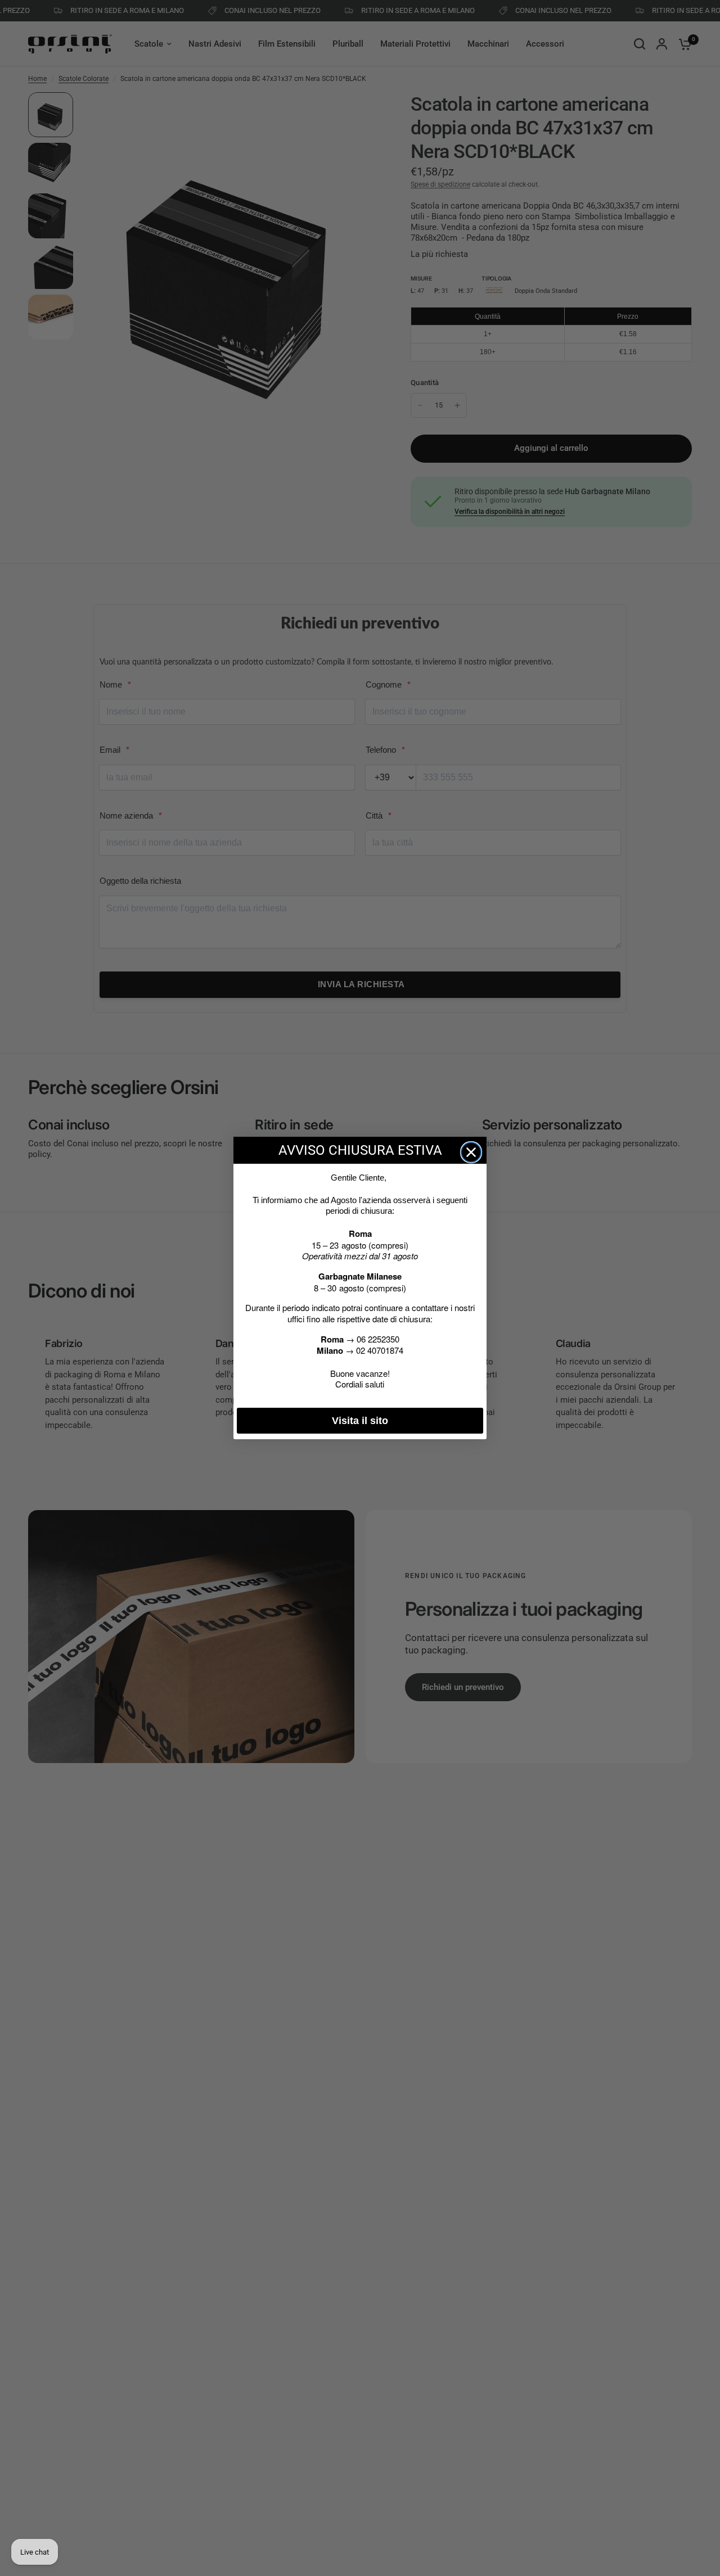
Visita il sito (360, 1421)
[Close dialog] (471, 1152)
